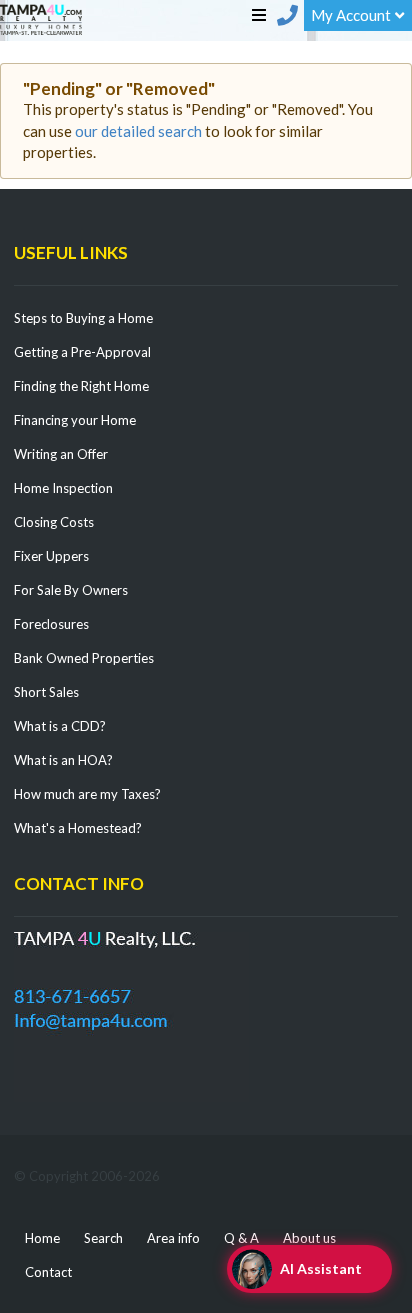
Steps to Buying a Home (83, 318)
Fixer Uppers (51, 556)
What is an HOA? (63, 760)
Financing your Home (75, 420)
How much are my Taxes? (87, 794)
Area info (173, 1238)
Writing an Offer (61, 454)
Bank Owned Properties (84, 658)
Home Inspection (63, 488)
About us (309, 1238)
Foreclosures (51, 624)
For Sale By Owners (71, 590)
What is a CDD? (60, 726)
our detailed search (138, 131)
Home (42, 1238)
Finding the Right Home (81, 386)
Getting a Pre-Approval (82, 352)
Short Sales (46, 692)
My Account (351, 15)
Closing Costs (54, 522)
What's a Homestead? (78, 828)
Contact (48, 1272)
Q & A (241, 1238)
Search (103, 1238)
